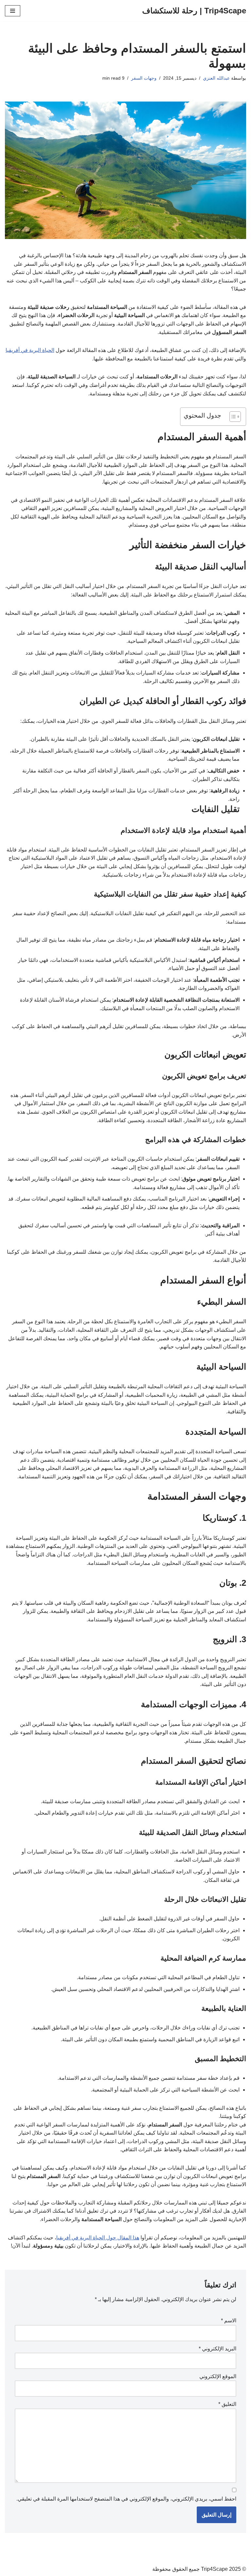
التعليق (227, 2404)
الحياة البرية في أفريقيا (30, 350)
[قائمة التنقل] (13, 11)
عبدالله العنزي (216, 78)
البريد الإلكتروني (218, 2349)
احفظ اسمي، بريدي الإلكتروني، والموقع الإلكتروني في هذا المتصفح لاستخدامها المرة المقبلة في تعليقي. (126, 2499)
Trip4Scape (214, 2569)
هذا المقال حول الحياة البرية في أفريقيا (98, 2238)
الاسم (229, 2321)
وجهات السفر (144, 78)
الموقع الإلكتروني (218, 2376)
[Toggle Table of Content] (232, 417)
